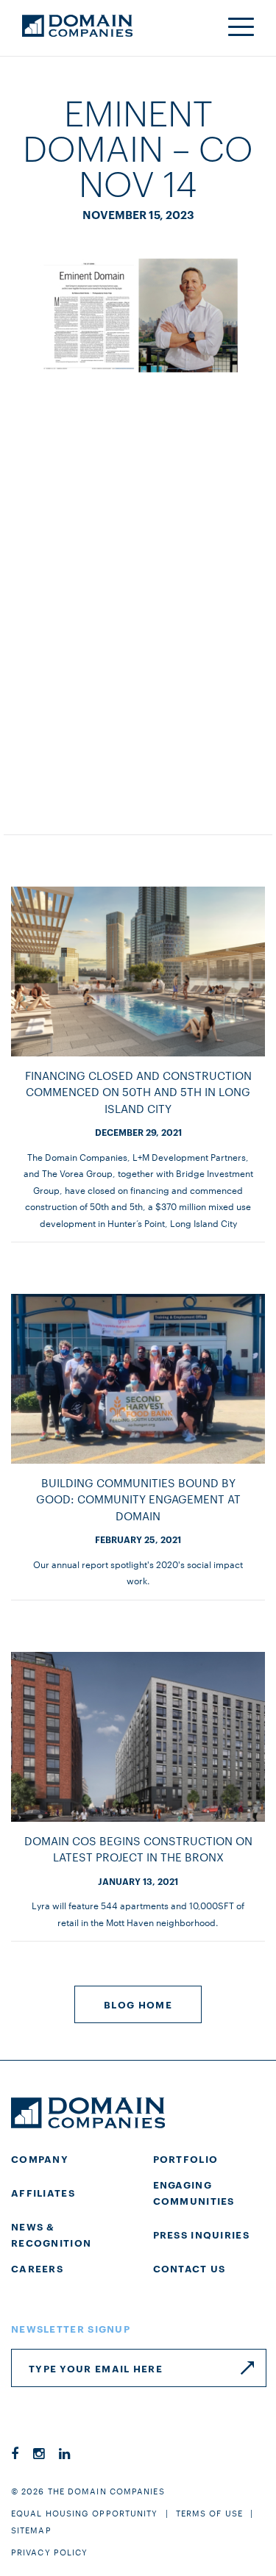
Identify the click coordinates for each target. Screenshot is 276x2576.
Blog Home (138, 2004)
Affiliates (43, 2192)
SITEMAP (31, 2530)
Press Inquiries (202, 2234)
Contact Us (190, 2268)
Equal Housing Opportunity (85, 2513)
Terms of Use (209, 2513)
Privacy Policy (49, 2552)
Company (40, 2158)
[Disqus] (138, 603)
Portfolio (186, 2158)
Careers (37, 2268)
